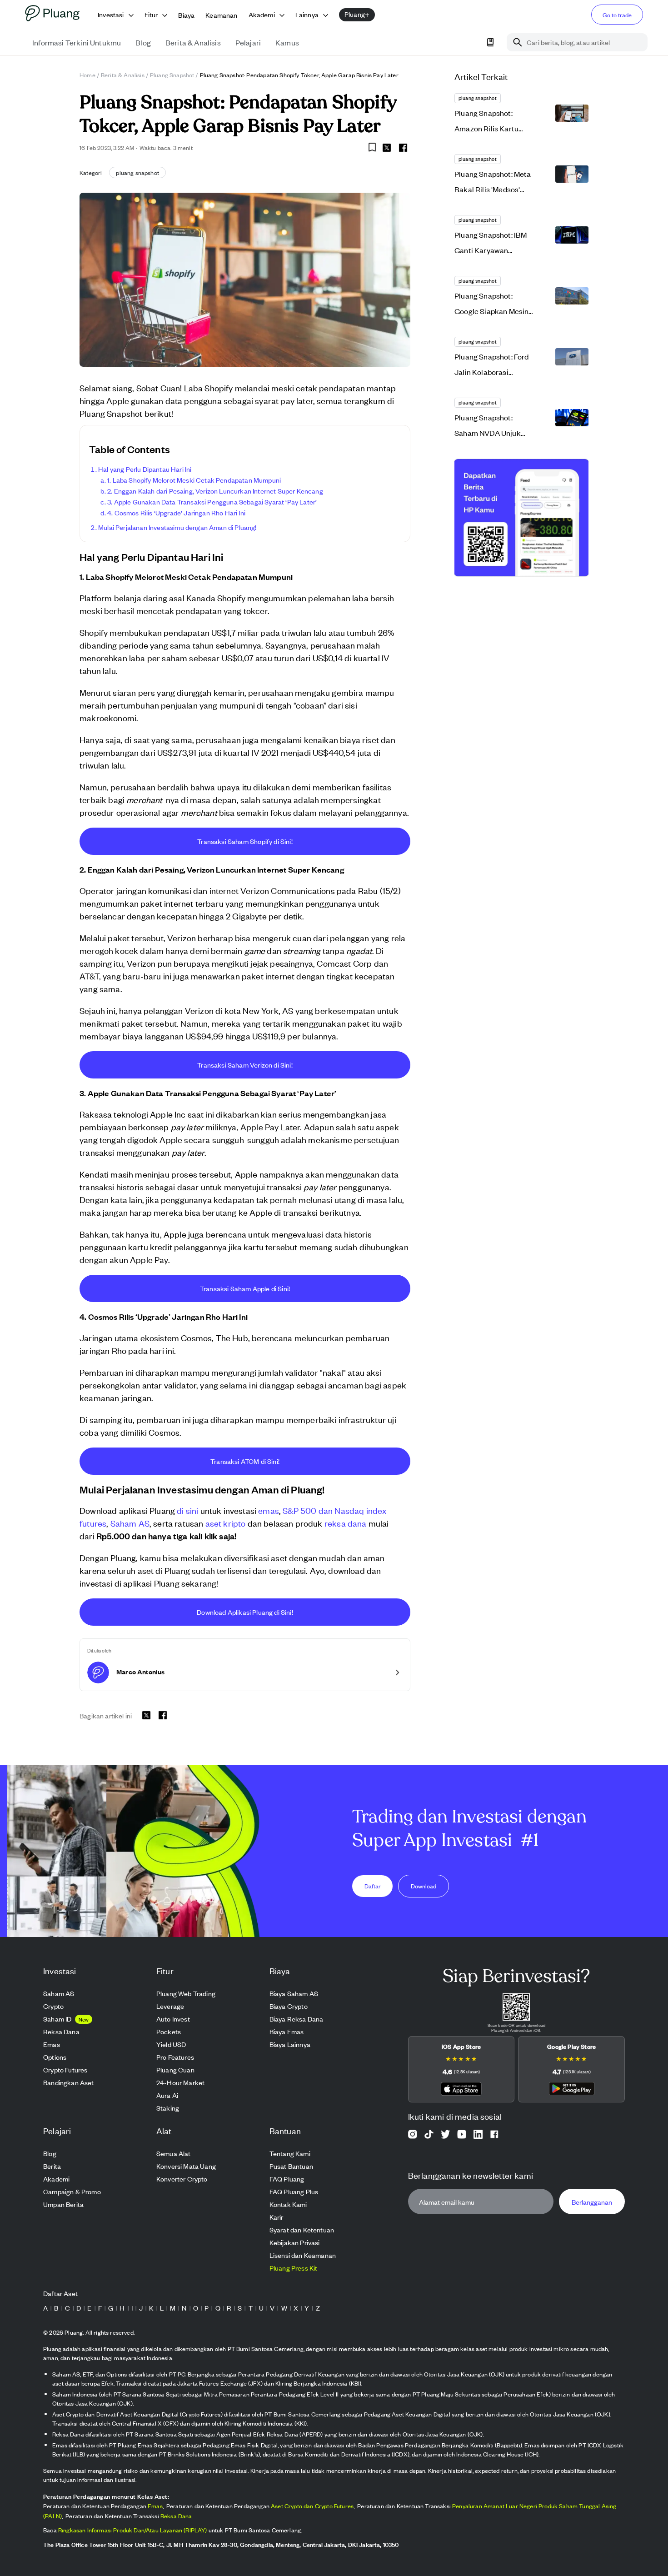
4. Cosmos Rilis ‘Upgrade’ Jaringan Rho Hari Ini (176, 512)
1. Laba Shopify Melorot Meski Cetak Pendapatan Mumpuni (194, 480)
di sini (187, 1510)
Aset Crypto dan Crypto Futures (312, 2506)
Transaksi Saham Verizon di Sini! (245, 1065)
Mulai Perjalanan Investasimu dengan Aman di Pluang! (177, 527)
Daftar (373, 1885)
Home (87, 75)
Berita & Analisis (123, 75)
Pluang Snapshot (172, 75)
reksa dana (346, 1523)
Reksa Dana (176, 2516)
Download (424, 1885)
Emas (155, 2506)
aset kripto (226, 1523)
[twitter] (387, 149)
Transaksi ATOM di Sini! (245, 1461)
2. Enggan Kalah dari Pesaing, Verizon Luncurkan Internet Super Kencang (215, 491)
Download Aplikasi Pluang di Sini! (245, 1612)
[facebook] (403, 148)
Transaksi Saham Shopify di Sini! (245, 841)
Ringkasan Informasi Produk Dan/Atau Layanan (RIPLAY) (133, 2530)
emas (269, 1510)
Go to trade (617, 15)
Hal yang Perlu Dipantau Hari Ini (145, 469)
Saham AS (130, 1523)
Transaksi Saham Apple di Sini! (245, 1288)
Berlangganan (592, 2201)
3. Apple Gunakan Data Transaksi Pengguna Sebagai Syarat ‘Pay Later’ (212, 502)
